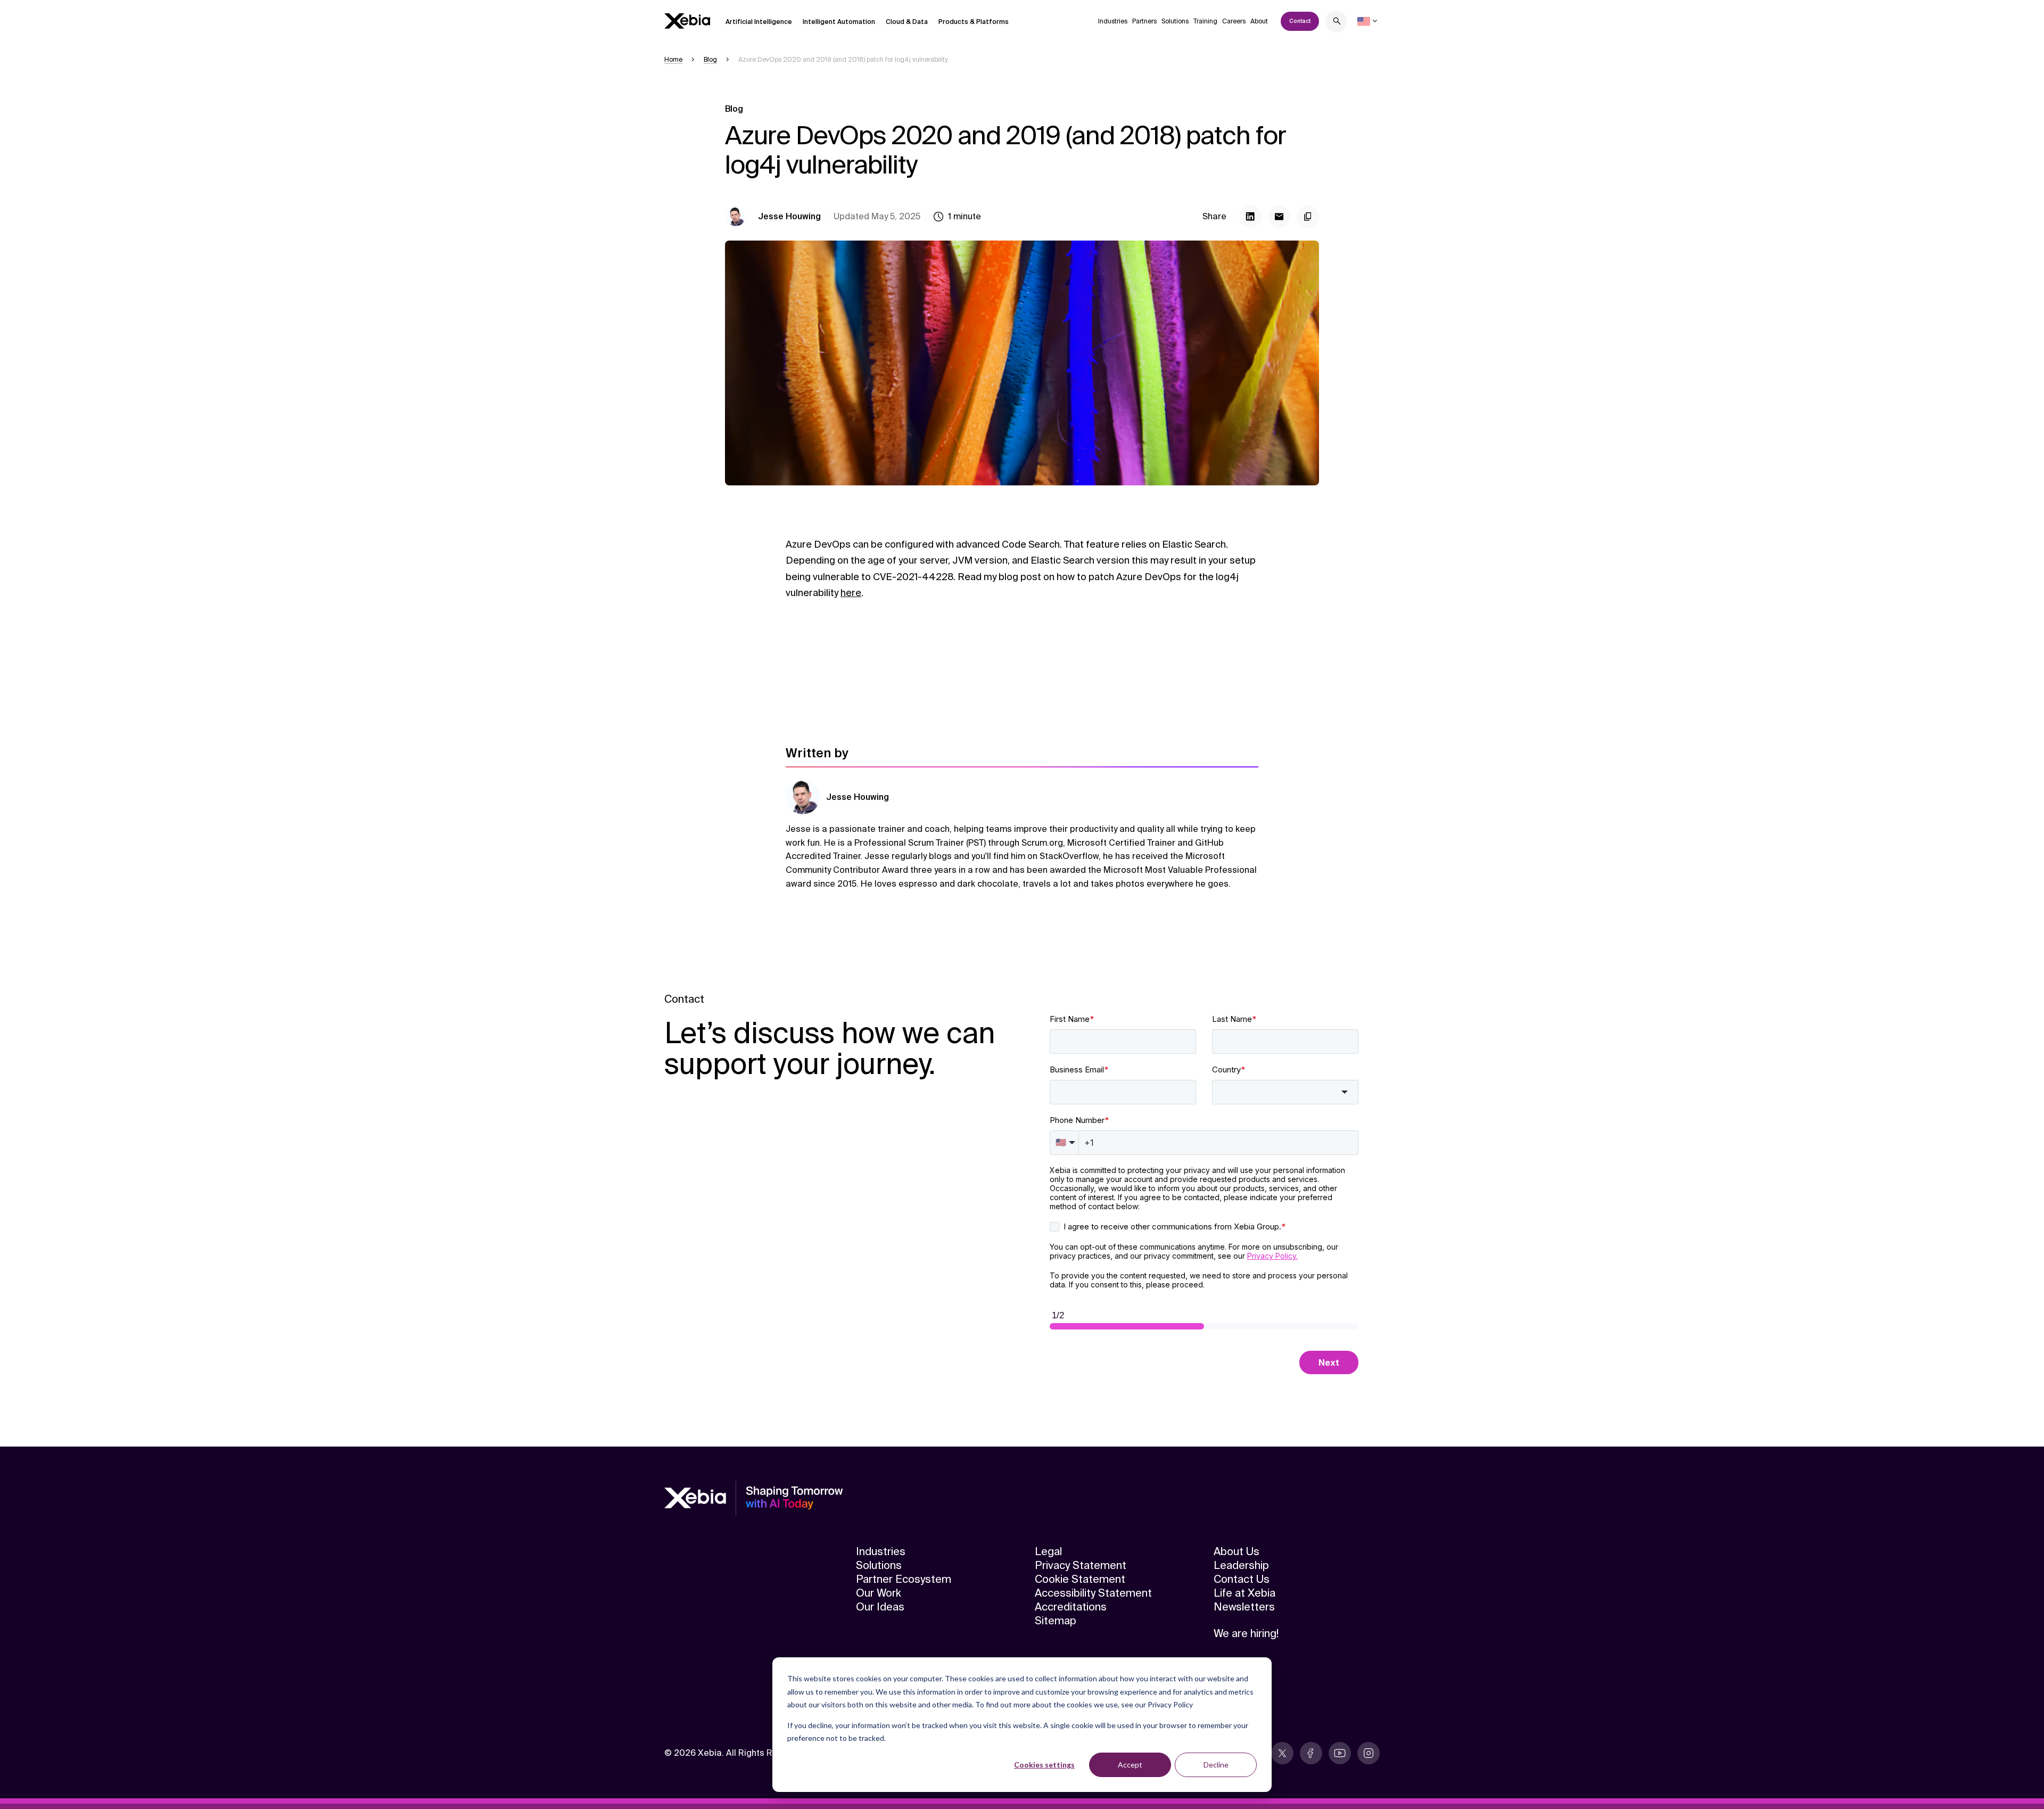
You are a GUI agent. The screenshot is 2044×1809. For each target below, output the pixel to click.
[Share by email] (1279, 217)
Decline (1216, 1765)
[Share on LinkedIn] (1250, 217)
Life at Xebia (1244, 1593)
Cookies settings (1044, 1765)
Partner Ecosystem (904, 1579)
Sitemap (1056, 1621)
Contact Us (1242, 1579)
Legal (1048, 1551)
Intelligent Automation (839, 22)
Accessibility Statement (1093, 1593)
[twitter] (1282, 1753)
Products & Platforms (974, 22)
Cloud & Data (907, 22)
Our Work (879, 1593)
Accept (1130, 1765)
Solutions (1175, 21)
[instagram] (1369, 1753)
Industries (1113, 21)
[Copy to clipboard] (1308, 217)
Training (1205, 21)
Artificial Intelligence (759, 22)
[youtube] (1340, 1753)
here (851, 593)
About (1259, 21)
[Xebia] (687, 21)
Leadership (1241, 1565)
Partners (1144, 21)
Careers (1234, 21)
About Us (1237, 1551)
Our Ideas (880, 1607)
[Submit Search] (1337, 23)
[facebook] (1311, 1753)
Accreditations (1071, 1607)
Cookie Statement (1080, 1579)
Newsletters (1244, 1607)
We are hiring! (1246, 1633)
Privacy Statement (1081, 1565)
